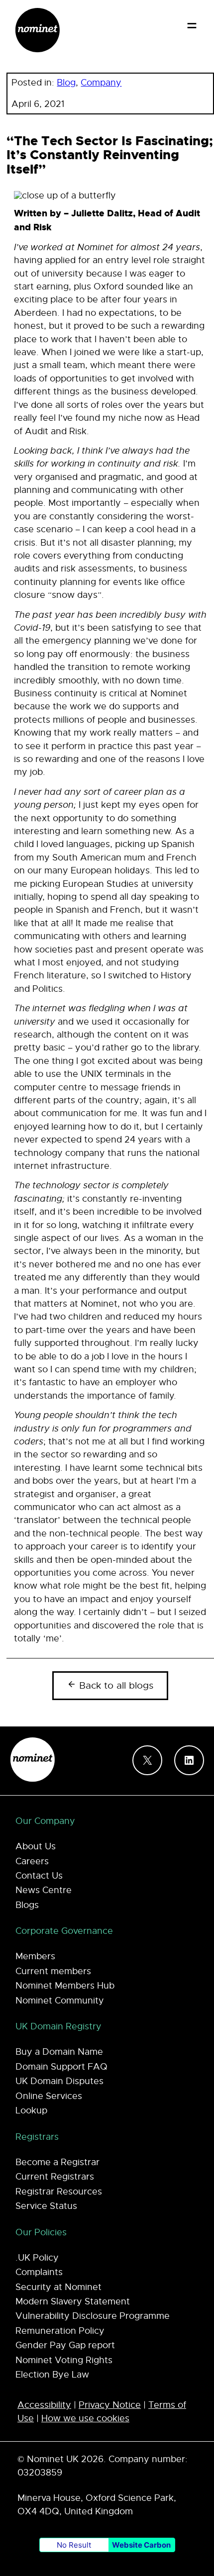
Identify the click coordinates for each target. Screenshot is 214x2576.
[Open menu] (192, 26)
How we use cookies (85, 2418)
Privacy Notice (110, 2405)
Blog (66, 83)
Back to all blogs (115, 1686)
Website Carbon (141, 2545)
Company (101, 83)
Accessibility (44, 2405)
